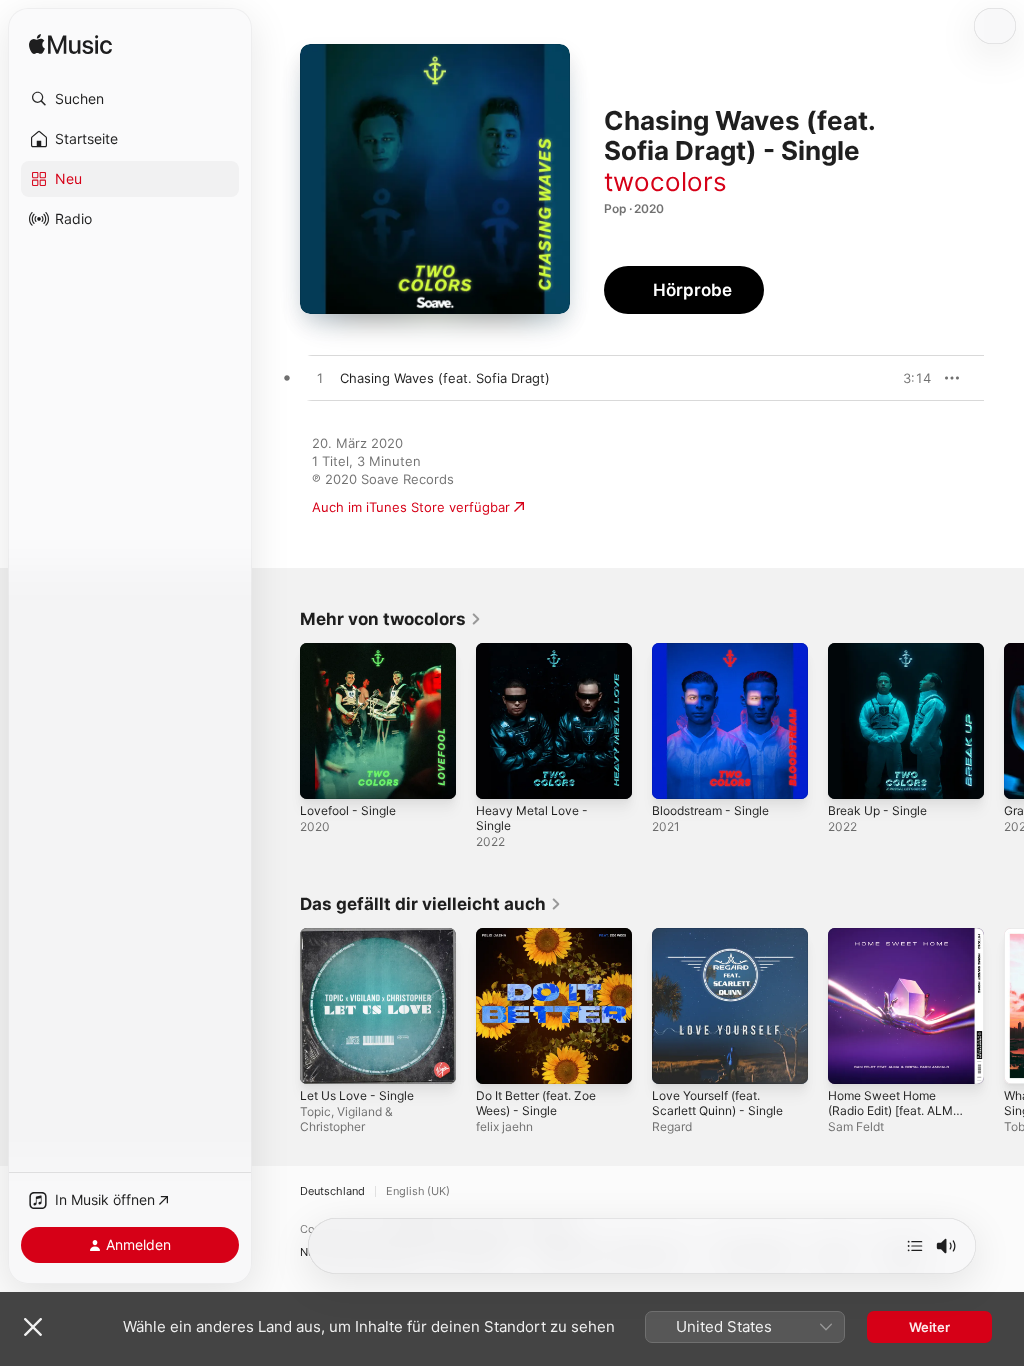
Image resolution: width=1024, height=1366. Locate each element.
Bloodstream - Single (710, 810)
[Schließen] (33, 1327)
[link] (391, 619)
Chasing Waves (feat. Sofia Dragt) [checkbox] (445, 378)
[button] (130, 99)
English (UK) (418, 1191)
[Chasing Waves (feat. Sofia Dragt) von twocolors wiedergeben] (320, 379)
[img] (70, 45)
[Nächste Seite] (1004, 721)
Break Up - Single (877, 810)
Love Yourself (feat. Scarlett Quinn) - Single (717, 1103)
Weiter (929, 1327)
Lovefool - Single (348, 810)
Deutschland (332, 1191)
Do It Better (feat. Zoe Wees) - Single (536, 1103)
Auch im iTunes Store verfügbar (411, 507)
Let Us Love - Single (357, 1095)
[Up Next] (915, 1246)
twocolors (665, 181)
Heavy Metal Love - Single (532, 818)
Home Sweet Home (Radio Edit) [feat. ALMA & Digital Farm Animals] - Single (897, 1118)
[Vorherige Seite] (280, 721)
